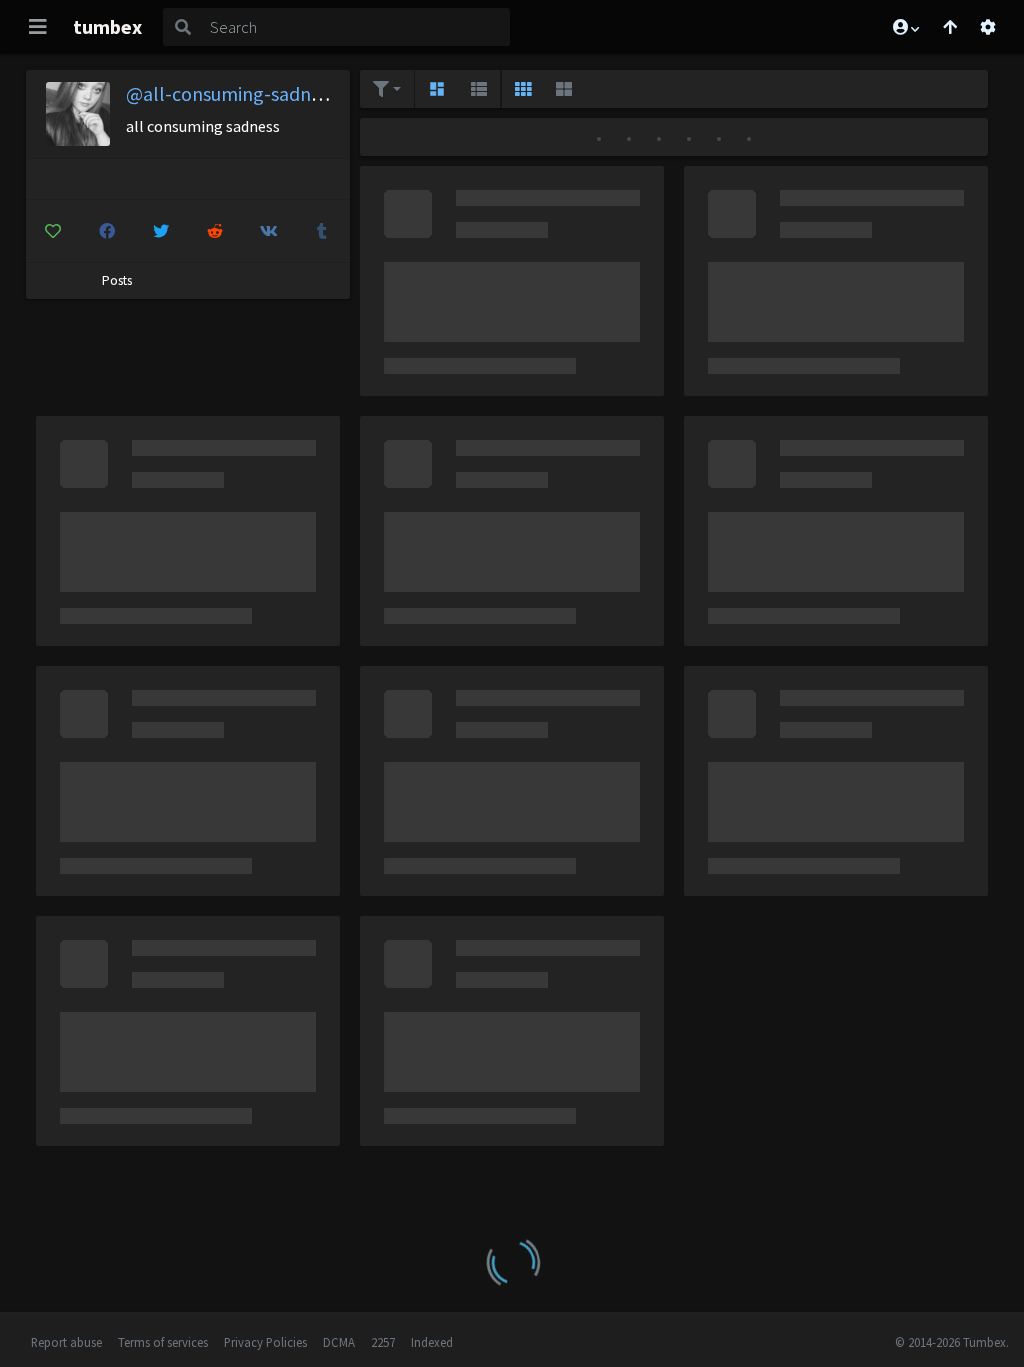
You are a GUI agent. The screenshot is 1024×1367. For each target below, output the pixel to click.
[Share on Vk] (268, 231)
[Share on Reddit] (214, 231)
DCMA (339, 1342)
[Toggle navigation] (38, 27)
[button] (905, 27)
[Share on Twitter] (160, 231)
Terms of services (163, 1342)
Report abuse (66, 1342)
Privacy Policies (265, 1342)
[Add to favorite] (53, 231)
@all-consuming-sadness (231, 93)
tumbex (107, 26)
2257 (383, 1342)
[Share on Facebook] (106, 231)
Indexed (432, 1342)
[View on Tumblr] (322, 231)
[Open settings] (988, 27)
